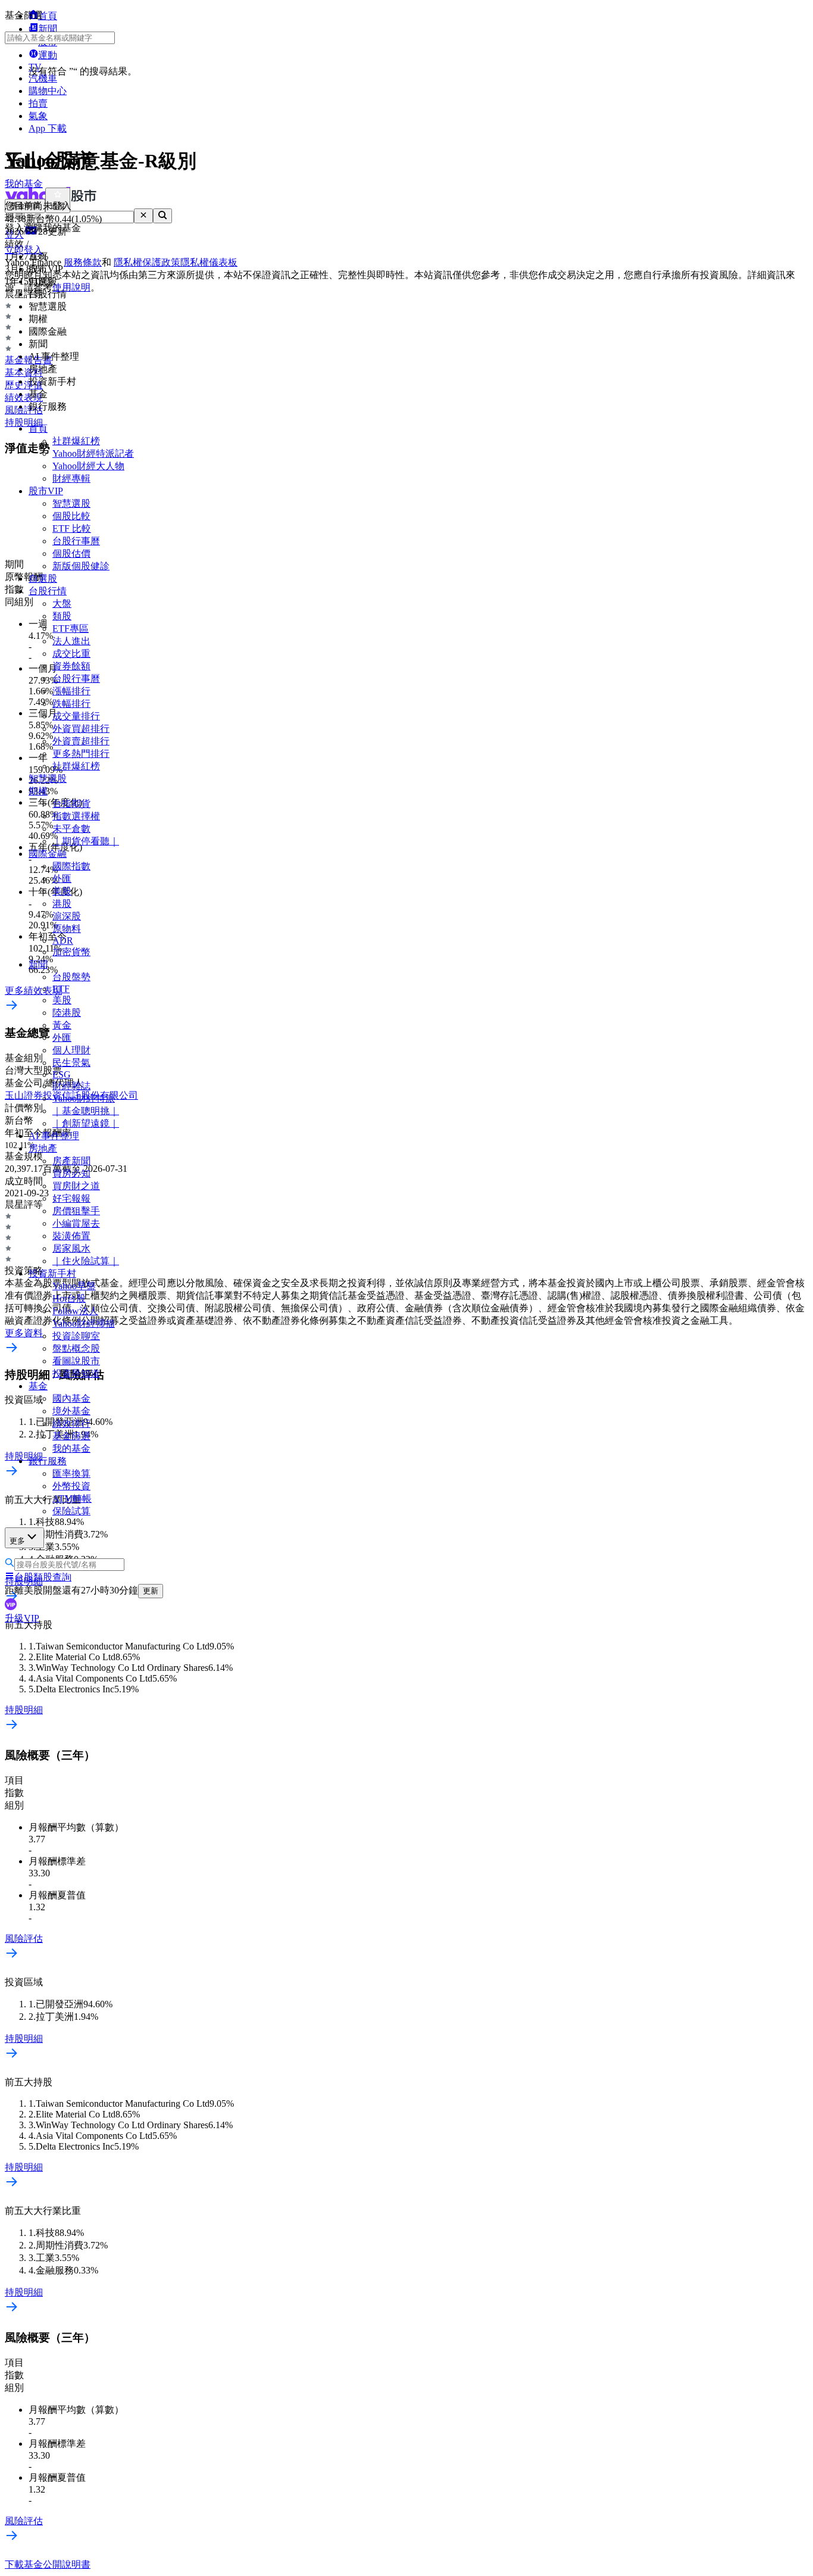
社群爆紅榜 (76, 441)
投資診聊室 (76, 1336)
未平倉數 (71, 829)
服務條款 (83, 262)
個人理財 (71, 1050)
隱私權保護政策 (147, 262)
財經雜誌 (71, 1086)
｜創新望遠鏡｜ (86, 1123)
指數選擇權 (76, 816)
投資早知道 (76, 1373)
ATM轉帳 (72, 1498)
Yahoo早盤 (74, 1286)
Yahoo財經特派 (84, 1098)
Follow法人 (75, 1311)
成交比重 (71, 654)
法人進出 (71, 641)
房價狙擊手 (76, 1211)
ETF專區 (71, 629)
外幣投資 (71, 1486)
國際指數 (71, 866)
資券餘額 (71, 666)
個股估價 (71, 553)
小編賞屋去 (76, 1223)
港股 (62, 904)
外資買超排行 (81, 729)
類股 (62, 616)
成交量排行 (76, 716)
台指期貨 (71, 804)
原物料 (67, 929)
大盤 (62, 604)
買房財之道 (76, 1186)
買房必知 (71, 1173)
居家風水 (71, 1248)
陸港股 (67, 1013)
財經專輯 (71, 478)
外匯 (62, 879)
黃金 (62, 1025)
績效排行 (71, 1423)
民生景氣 (71, 1063)
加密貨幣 (71, 952)
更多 (17, 1541)
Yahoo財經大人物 (88, 466)
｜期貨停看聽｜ (86, 841)
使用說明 (71, 287)
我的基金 (71, 1448)
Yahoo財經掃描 (84, 1323)
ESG (62, 1075)
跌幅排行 (71, 704)
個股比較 (71, 516)
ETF (61, 989)
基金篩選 (71, 1436)
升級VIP (22, 1618)
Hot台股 (69, 1298)
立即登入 (24, 250)
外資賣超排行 (81, 741)
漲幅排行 (71, 691)
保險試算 (71, 1511)
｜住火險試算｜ (86, 1261)
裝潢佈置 (71, 1236)
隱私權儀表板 (209, 262)
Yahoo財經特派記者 (93, 453)
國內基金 (71, 1398)
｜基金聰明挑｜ (86, 1111)
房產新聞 (71, 1161)
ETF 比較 (72, 528)
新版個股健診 (81, 566)
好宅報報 (71, 1198)
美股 (62, 891)
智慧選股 (71, 503)
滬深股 (67, 916)
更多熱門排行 (81, 754)
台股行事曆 (76, 541)
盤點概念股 (76, 1348)
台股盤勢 (71, 977)
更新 (151, 1591)
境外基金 (71, 1411)
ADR (63, 941)
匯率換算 (71, 1473)
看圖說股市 (76, 1361)
